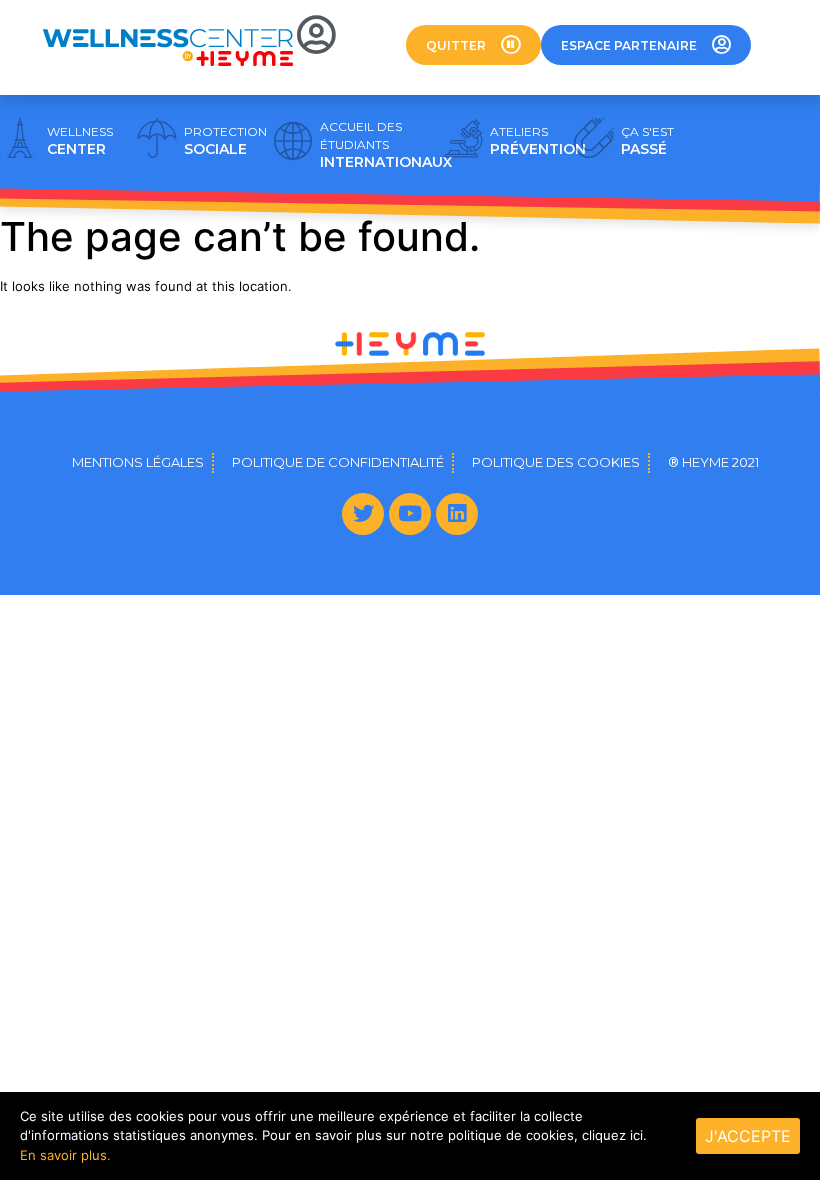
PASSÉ (647, 141)
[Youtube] (410, 514)
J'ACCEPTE (748, 1136)
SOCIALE (225, 141)
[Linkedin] (457, 514)
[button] (473, 45)
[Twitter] (363, 514)
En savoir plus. (65, 1155)
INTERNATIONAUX (386, 145)
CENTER (80, 141)
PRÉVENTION (538, 141)
